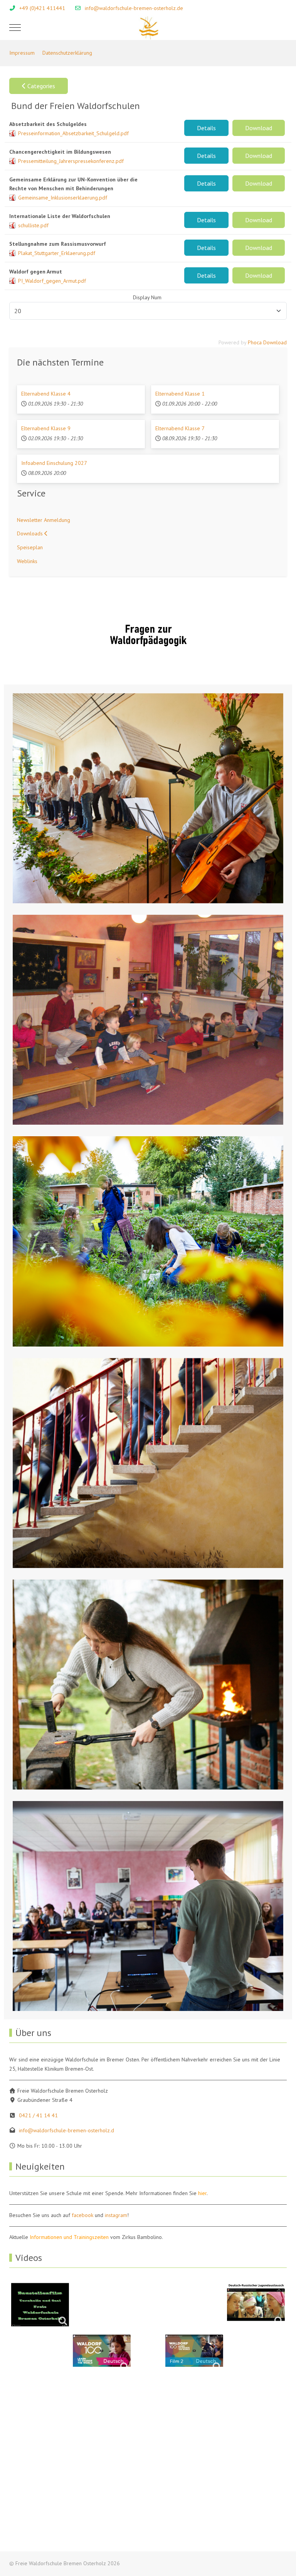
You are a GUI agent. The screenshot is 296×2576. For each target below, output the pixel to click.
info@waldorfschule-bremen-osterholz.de (134, 8)
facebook (82, 2215)
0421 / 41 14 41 (38, 2115)
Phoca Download (267, 342)
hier (202, 2193)
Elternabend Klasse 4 (46, 394)
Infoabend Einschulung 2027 (54, 463)
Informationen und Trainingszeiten (69, 2237)
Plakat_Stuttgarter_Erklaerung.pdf (57, 253)
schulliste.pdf (33, 225)
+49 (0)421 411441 (42, 8)
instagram (116, 2215)
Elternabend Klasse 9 (46, 428)
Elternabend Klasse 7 (180, 428)
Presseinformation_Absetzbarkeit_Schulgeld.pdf (73, 133)
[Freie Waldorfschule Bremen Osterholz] (148, 28)
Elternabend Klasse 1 (180, 394)
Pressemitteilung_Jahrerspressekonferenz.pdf (71, 161)
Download (259, 128)
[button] (148, 798)
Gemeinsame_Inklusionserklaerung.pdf (63, 198)
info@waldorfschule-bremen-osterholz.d (66, 2130)
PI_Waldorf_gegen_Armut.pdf (52, 281)
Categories (40, 86)
